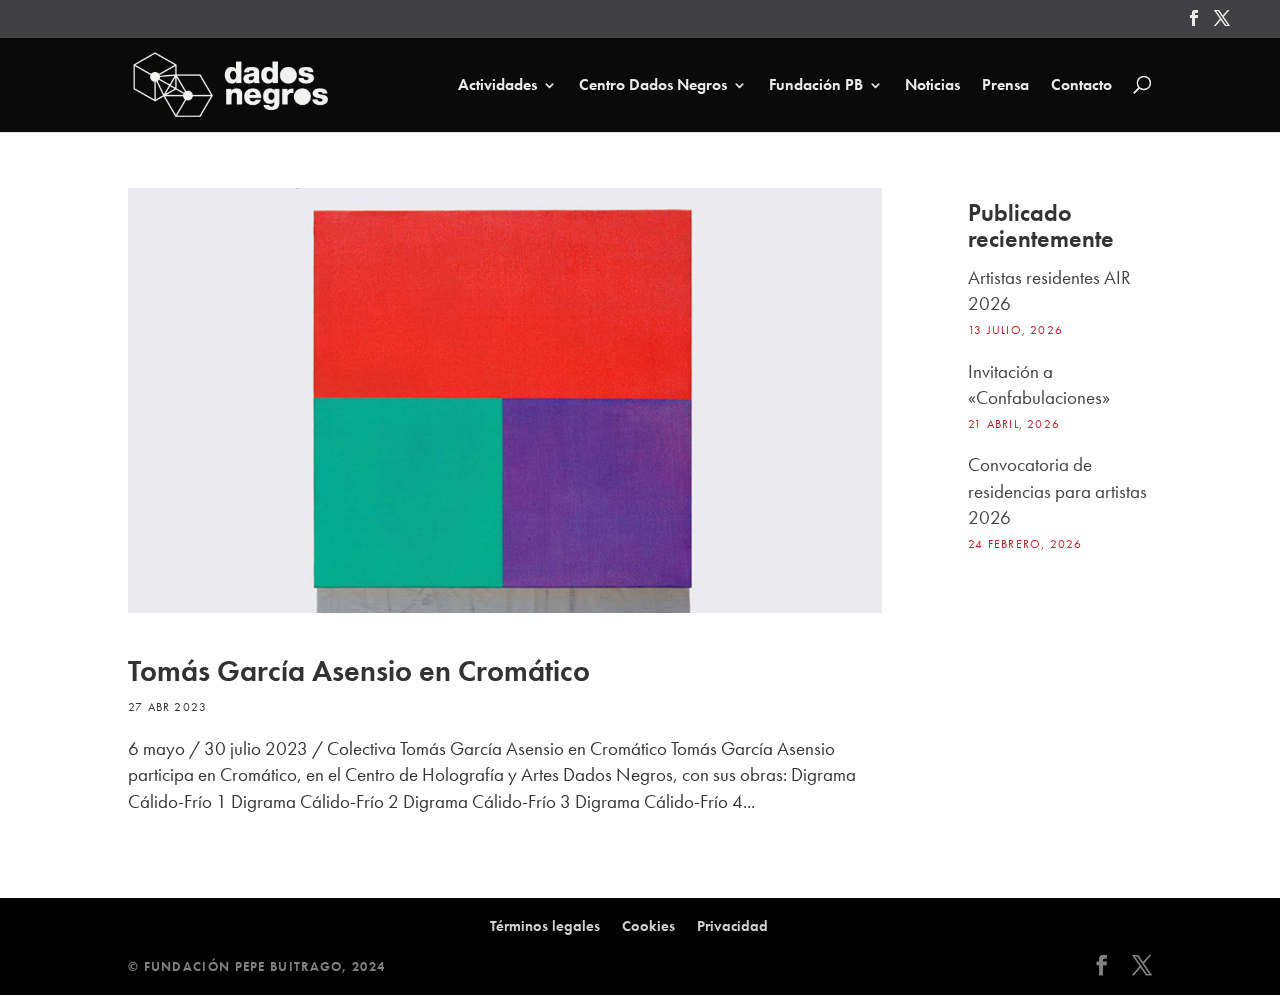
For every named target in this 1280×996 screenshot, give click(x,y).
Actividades (497, 85)
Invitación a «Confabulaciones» (1039, 384)
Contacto (1081, 85)
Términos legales (545, 926)
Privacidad (732, 926)
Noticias (932, 85)
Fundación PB (816, 85)
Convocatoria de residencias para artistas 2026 (1057, 491)
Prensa (1005, 85)
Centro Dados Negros (653, 85)
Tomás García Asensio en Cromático (359, 671)
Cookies (648, 926)
